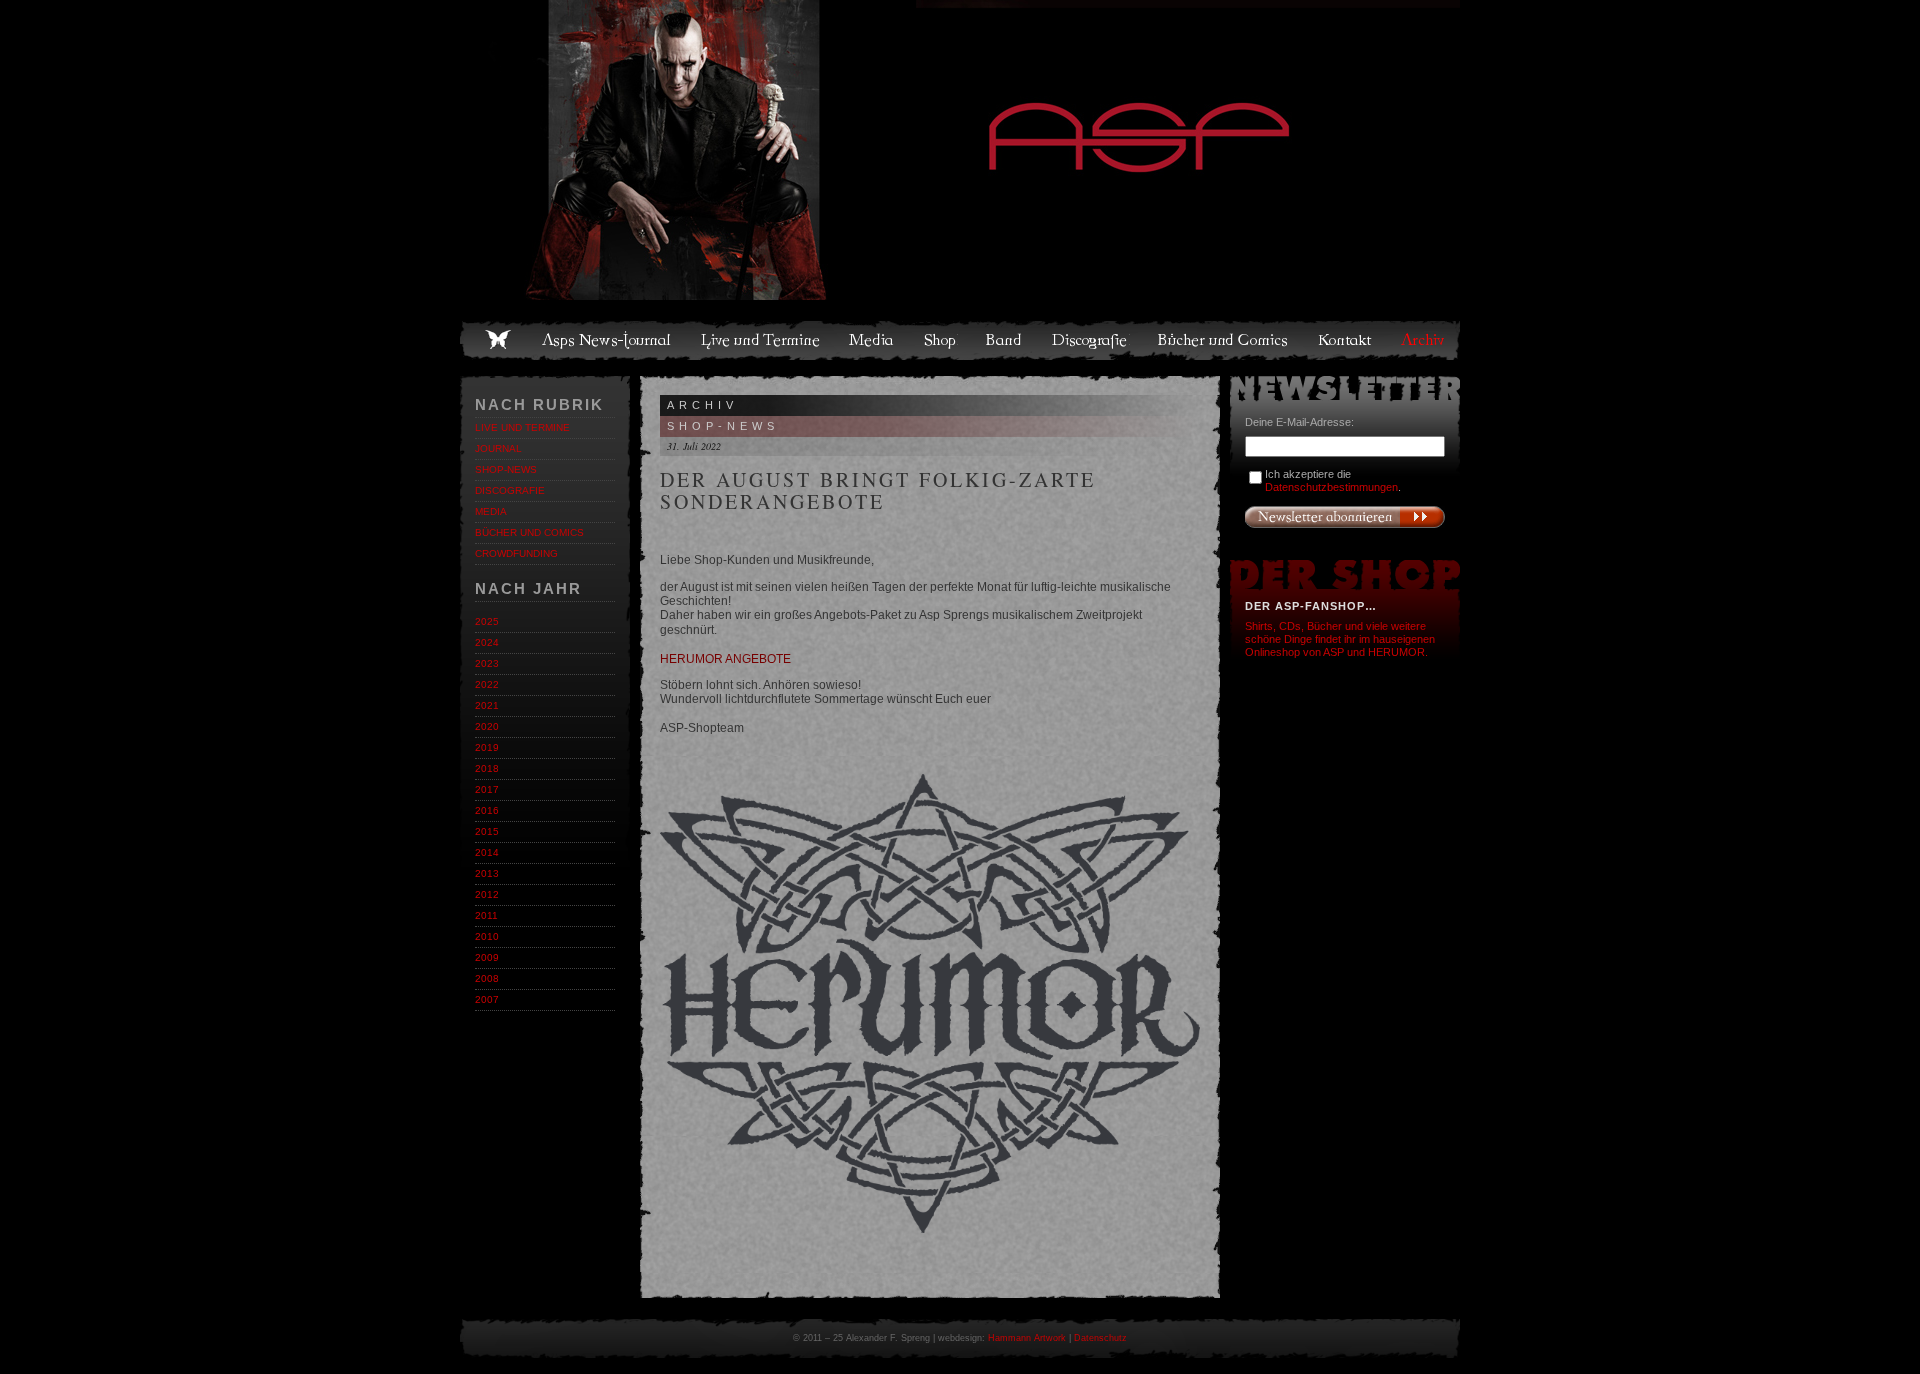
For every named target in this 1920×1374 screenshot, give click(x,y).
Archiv (1424, 340)
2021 (487, 705)
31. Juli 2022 (694, 446)
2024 (487, 642)
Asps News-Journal (607, 340)
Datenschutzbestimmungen (1331, 487)
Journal (498, 448)
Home (498, 340)
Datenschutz (1100, 1338)
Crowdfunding (516, 553)
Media (872, 340)
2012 (487, 894)
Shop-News (506, 469)
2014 (487, 852)
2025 (487, 621)
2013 (487, 873)
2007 (487, 999)
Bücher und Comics (1224, 340)
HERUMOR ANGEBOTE (725, 659)
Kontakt (1345, 340)
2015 (487, 831)
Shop (941, 340)
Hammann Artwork (1027, 1338)
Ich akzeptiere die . (1333, 480)
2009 (487, 957)
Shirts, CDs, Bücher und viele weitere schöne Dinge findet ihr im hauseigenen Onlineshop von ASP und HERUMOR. (1340, 639)
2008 (487, 978)
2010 (487, 936)
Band (1005, 340)
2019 (487, 747)
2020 (487, 726)
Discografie (1091, 340)
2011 (486, 915)
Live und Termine (761, 340)
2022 (487, 684)
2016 (487, 810)
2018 (487, 768)
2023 (487, 663)
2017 (487, 789)
